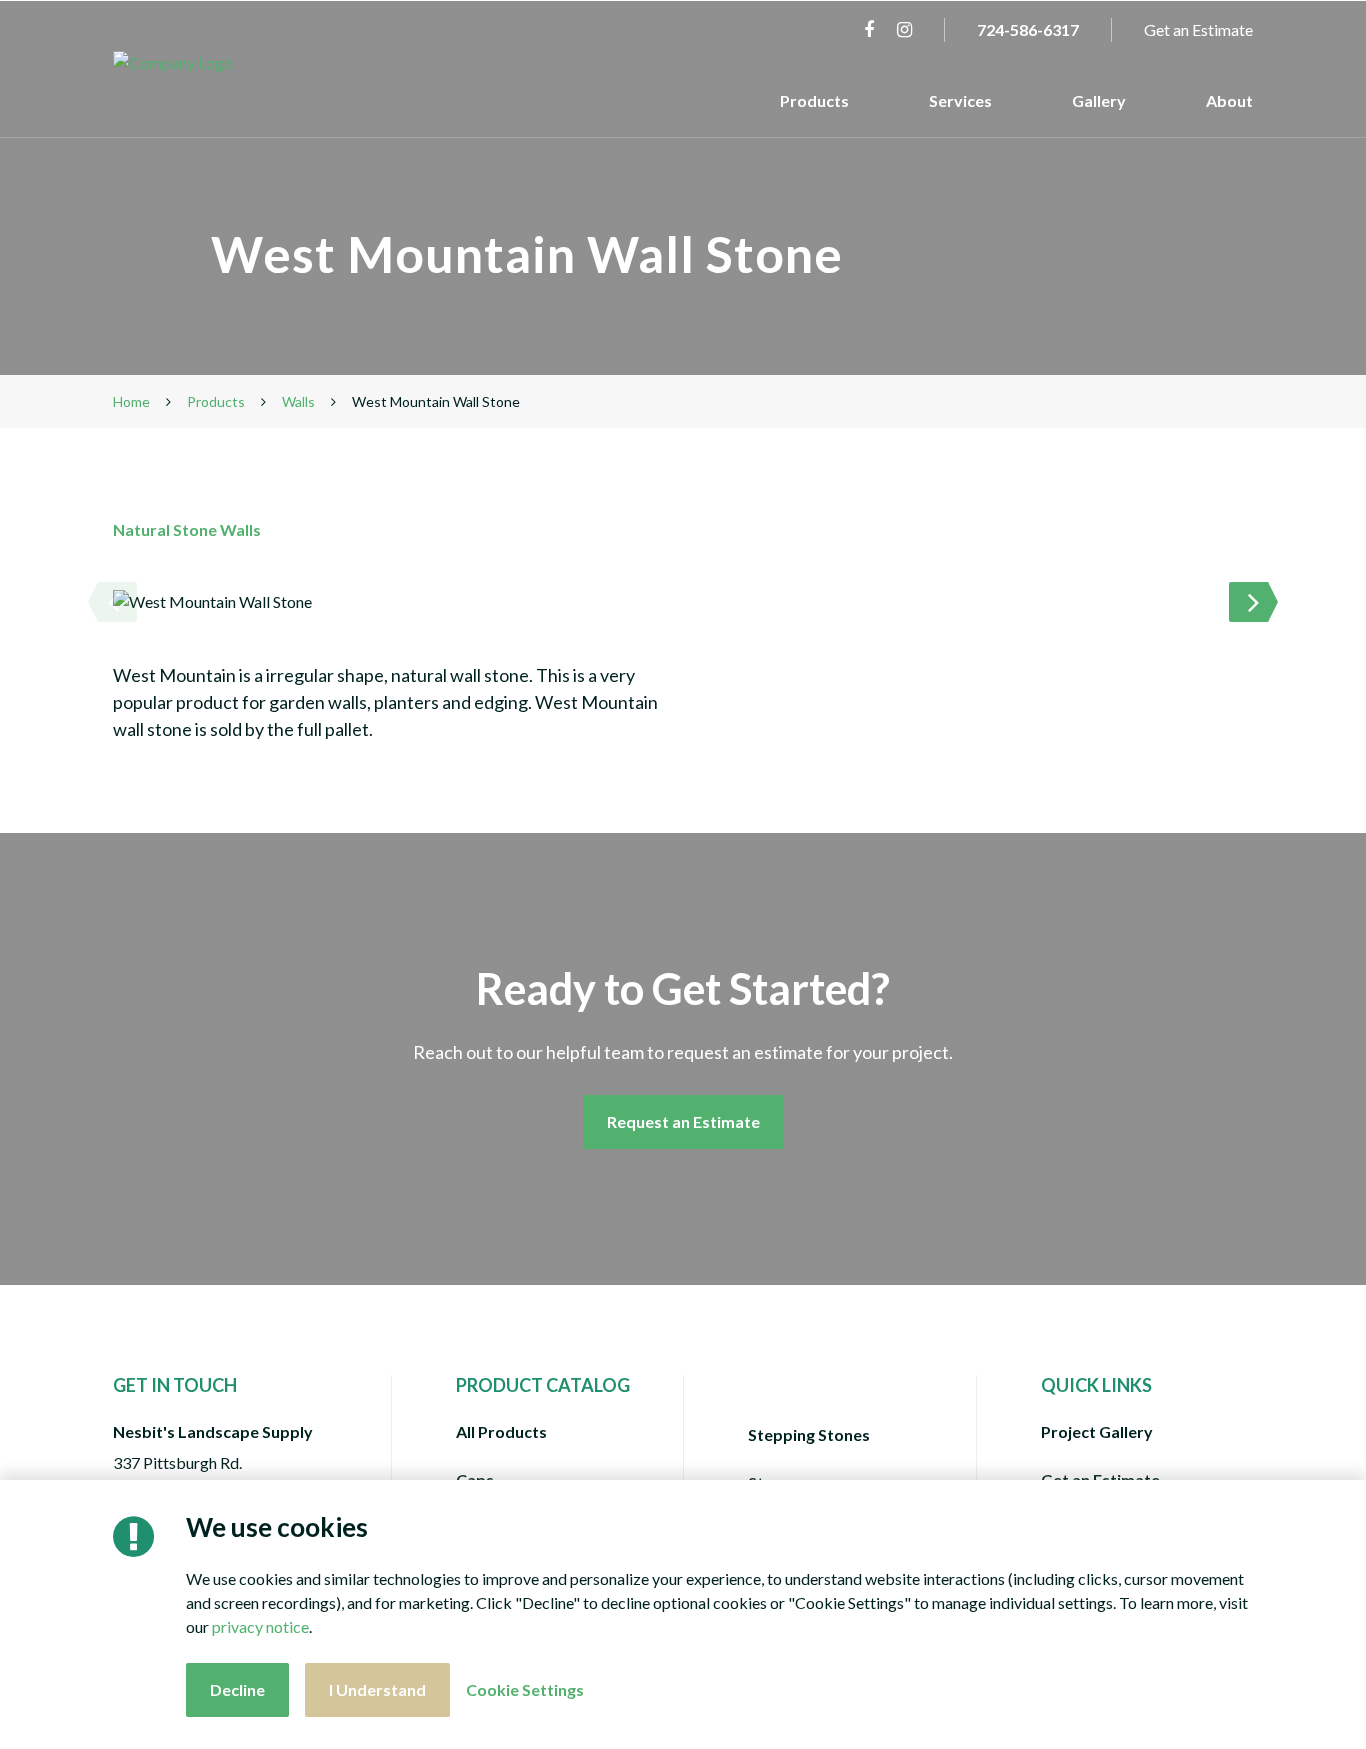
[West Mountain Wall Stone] (683, 602)
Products (814, 100)
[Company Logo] (221, 63)
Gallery (1099, 100)
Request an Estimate (683, 1121)
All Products (501, 1431)
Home (131, 401)
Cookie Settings (525, 1689)
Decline (237, 1689)
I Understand (377, 1689)
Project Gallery (1097, 1431)
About (1229, 100)
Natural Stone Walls (187, 529)
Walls (298, 401)
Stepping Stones (809, 1434)
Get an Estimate (1198, 29)
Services (960, 100)
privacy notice (260, 1626)
